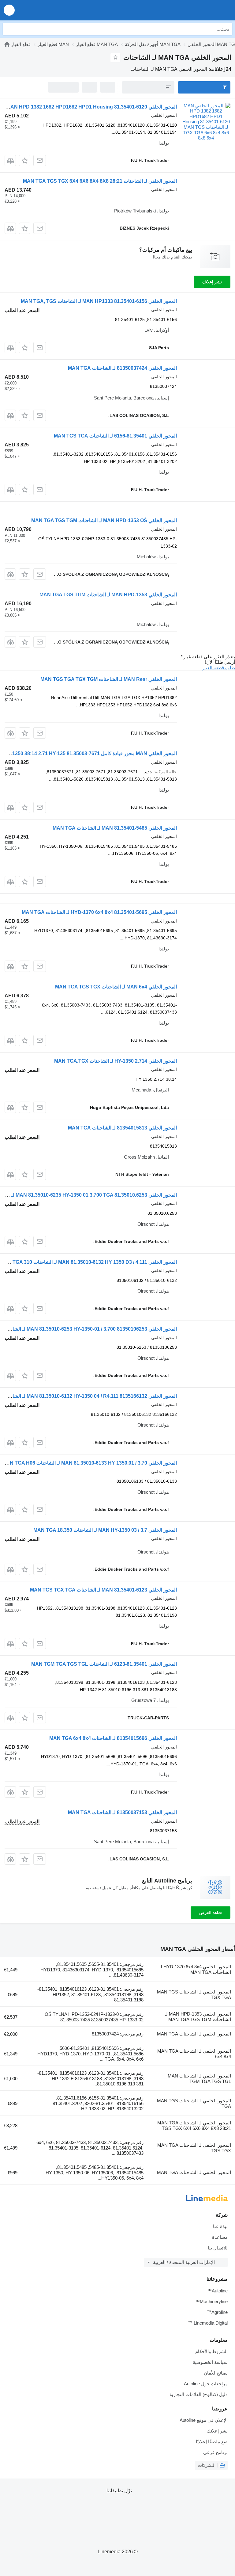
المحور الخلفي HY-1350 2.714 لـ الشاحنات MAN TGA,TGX (116, 1061)
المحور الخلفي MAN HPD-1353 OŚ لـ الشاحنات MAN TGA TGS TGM (104, 520)
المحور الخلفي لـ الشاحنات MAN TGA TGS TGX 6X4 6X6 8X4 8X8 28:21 (100, 181)
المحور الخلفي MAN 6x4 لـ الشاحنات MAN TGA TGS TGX (116, 987)
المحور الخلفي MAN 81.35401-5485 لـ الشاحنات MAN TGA (115, 828)
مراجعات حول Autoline (206, 2384)
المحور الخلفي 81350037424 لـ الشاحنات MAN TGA (122, 368)
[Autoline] (7, 44)
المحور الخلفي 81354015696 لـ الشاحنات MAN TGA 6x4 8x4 (113, 1738)
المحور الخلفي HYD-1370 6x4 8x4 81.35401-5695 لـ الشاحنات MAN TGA (99, 912)
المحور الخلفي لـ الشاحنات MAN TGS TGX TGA (194, 1995)
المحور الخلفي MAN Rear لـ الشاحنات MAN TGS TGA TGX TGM (109, 679)
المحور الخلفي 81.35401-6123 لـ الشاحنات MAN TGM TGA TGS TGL (104, 1664)
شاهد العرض (211, 1913)
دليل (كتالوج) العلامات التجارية (199, 2394)
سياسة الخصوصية (210, 2362)
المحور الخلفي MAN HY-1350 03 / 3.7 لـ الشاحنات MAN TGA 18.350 (105, 1530)
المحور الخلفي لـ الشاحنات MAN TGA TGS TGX (194, 2148)
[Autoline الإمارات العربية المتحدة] (195, 10)
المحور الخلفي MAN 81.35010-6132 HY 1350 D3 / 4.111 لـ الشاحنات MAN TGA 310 (88, 1262)
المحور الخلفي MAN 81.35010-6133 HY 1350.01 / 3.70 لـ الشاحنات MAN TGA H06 (90, 1463)
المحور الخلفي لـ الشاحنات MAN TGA (194, 2034)
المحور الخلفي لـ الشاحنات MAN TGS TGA (194, 2103)
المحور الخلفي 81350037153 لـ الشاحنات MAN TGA (122, 1812)
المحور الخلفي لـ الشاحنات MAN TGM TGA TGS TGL (199, 2079)
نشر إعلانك (212, 282)
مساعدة (220, 2237)
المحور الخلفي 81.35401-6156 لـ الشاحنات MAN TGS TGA (115, 436)
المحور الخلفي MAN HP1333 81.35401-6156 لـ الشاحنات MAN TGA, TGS (99, 301)
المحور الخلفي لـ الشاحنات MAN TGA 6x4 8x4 (194, 2054)
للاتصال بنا (218, 2248)
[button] (9, 10)
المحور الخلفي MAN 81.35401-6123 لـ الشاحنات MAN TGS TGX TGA (103, 1590)
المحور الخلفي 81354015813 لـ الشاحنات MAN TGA (122, 1128)
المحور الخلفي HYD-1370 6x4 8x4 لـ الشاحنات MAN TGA (195, 1969)
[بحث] (9, 29)
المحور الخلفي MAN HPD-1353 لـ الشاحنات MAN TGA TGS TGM (108, 595)
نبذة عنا (220, 2226)
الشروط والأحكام (211, 2351)
